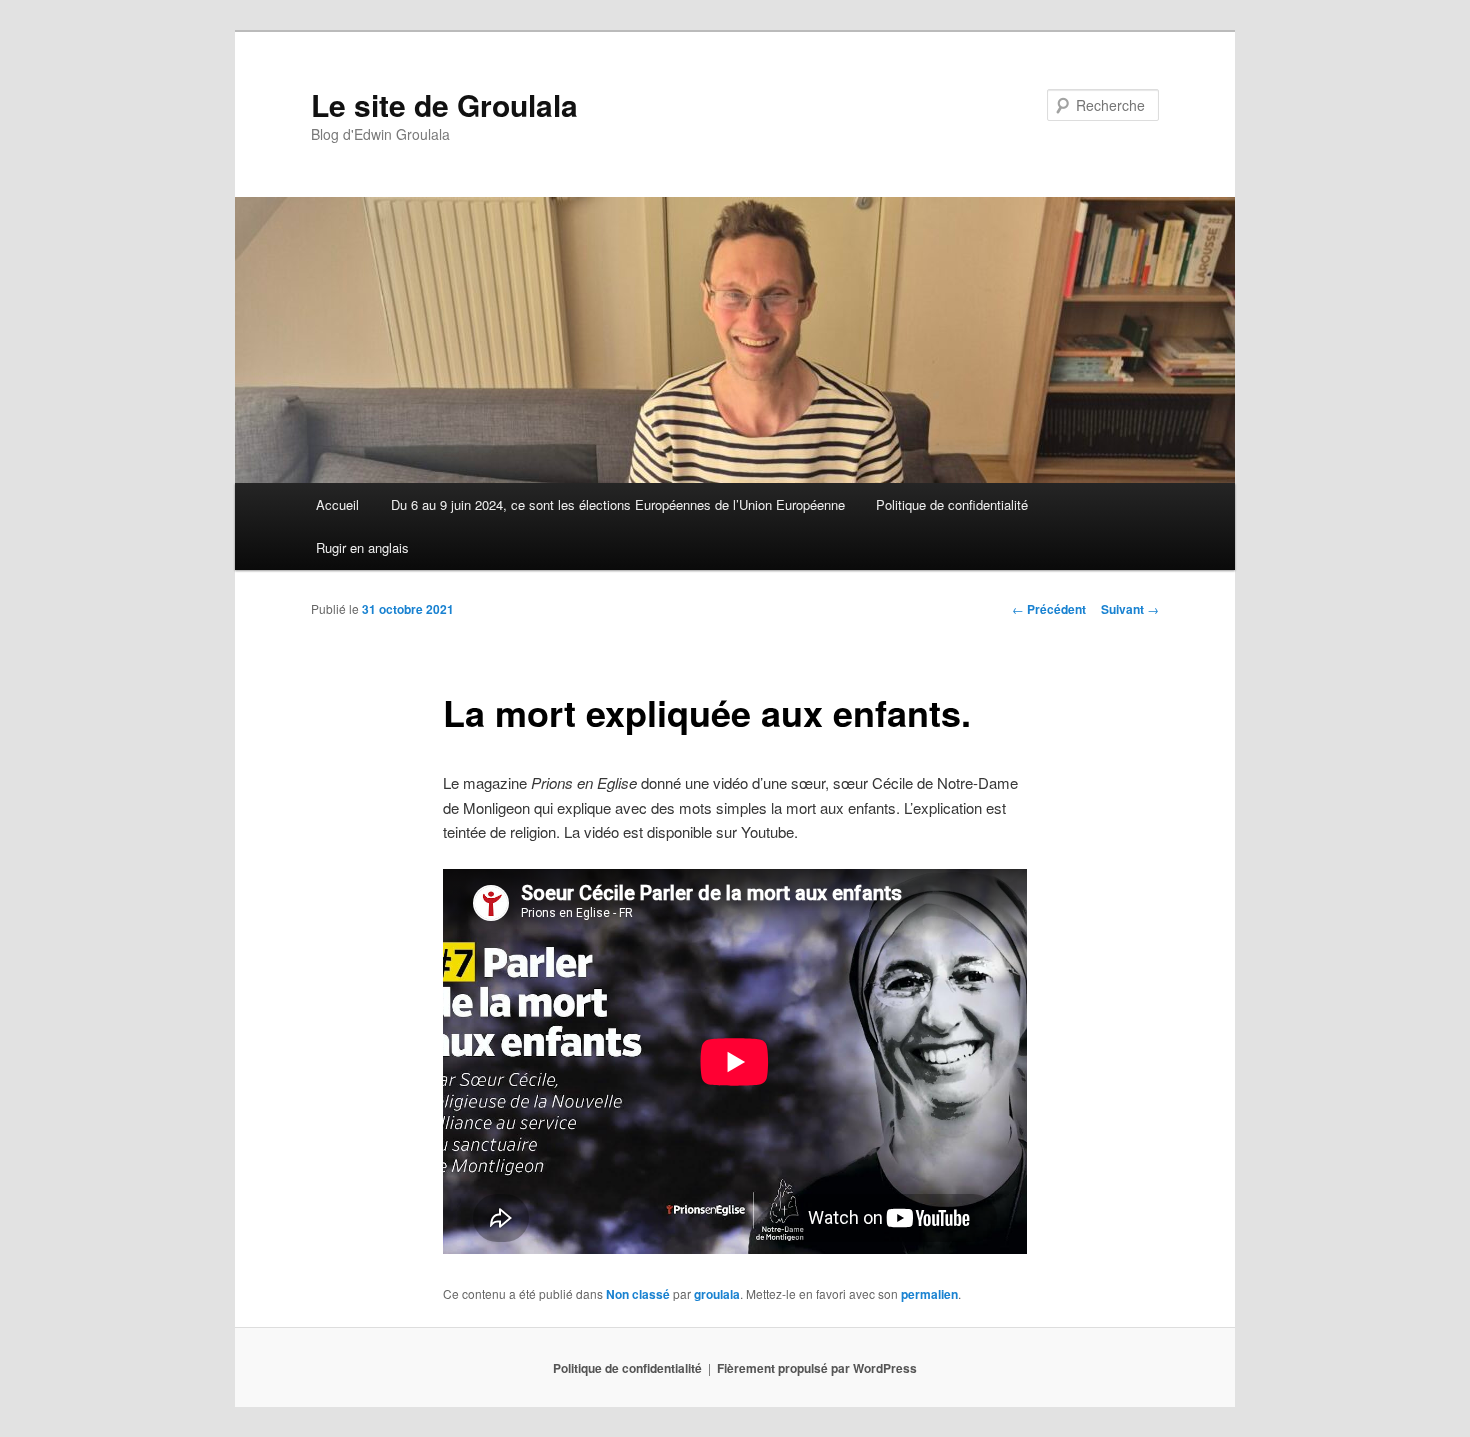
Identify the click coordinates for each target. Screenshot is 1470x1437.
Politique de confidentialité (952, 504)
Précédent (1049, 609)
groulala (717, 1294)
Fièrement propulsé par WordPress (817, 1368)
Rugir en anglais (362, 547)
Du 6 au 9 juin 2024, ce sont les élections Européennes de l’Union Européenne (618, 504)
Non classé (638, 1294)
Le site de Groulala (444, 104)
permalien (929, 1294)
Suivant (1130, 609)
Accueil (337, 504)
